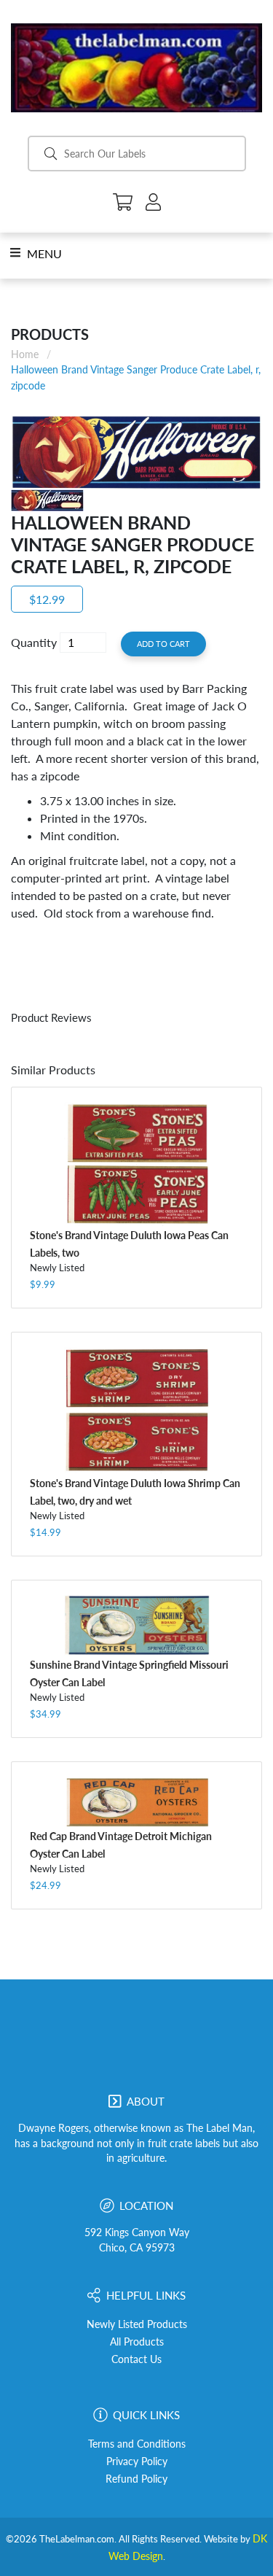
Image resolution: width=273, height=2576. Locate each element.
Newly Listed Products (137, 2324)
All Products (137, 2342)
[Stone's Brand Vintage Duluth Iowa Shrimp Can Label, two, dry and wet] (136, 1411)
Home (25, 354)
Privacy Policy (137, 2461)
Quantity (34, 642)
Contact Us (136, 2359)
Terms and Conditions (137, 2444)
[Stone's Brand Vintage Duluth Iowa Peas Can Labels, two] (136, 1164)
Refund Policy (136, 2479)
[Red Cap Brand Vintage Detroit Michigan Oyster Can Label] (136, 1801)
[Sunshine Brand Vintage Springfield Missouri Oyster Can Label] (136, 1625)
